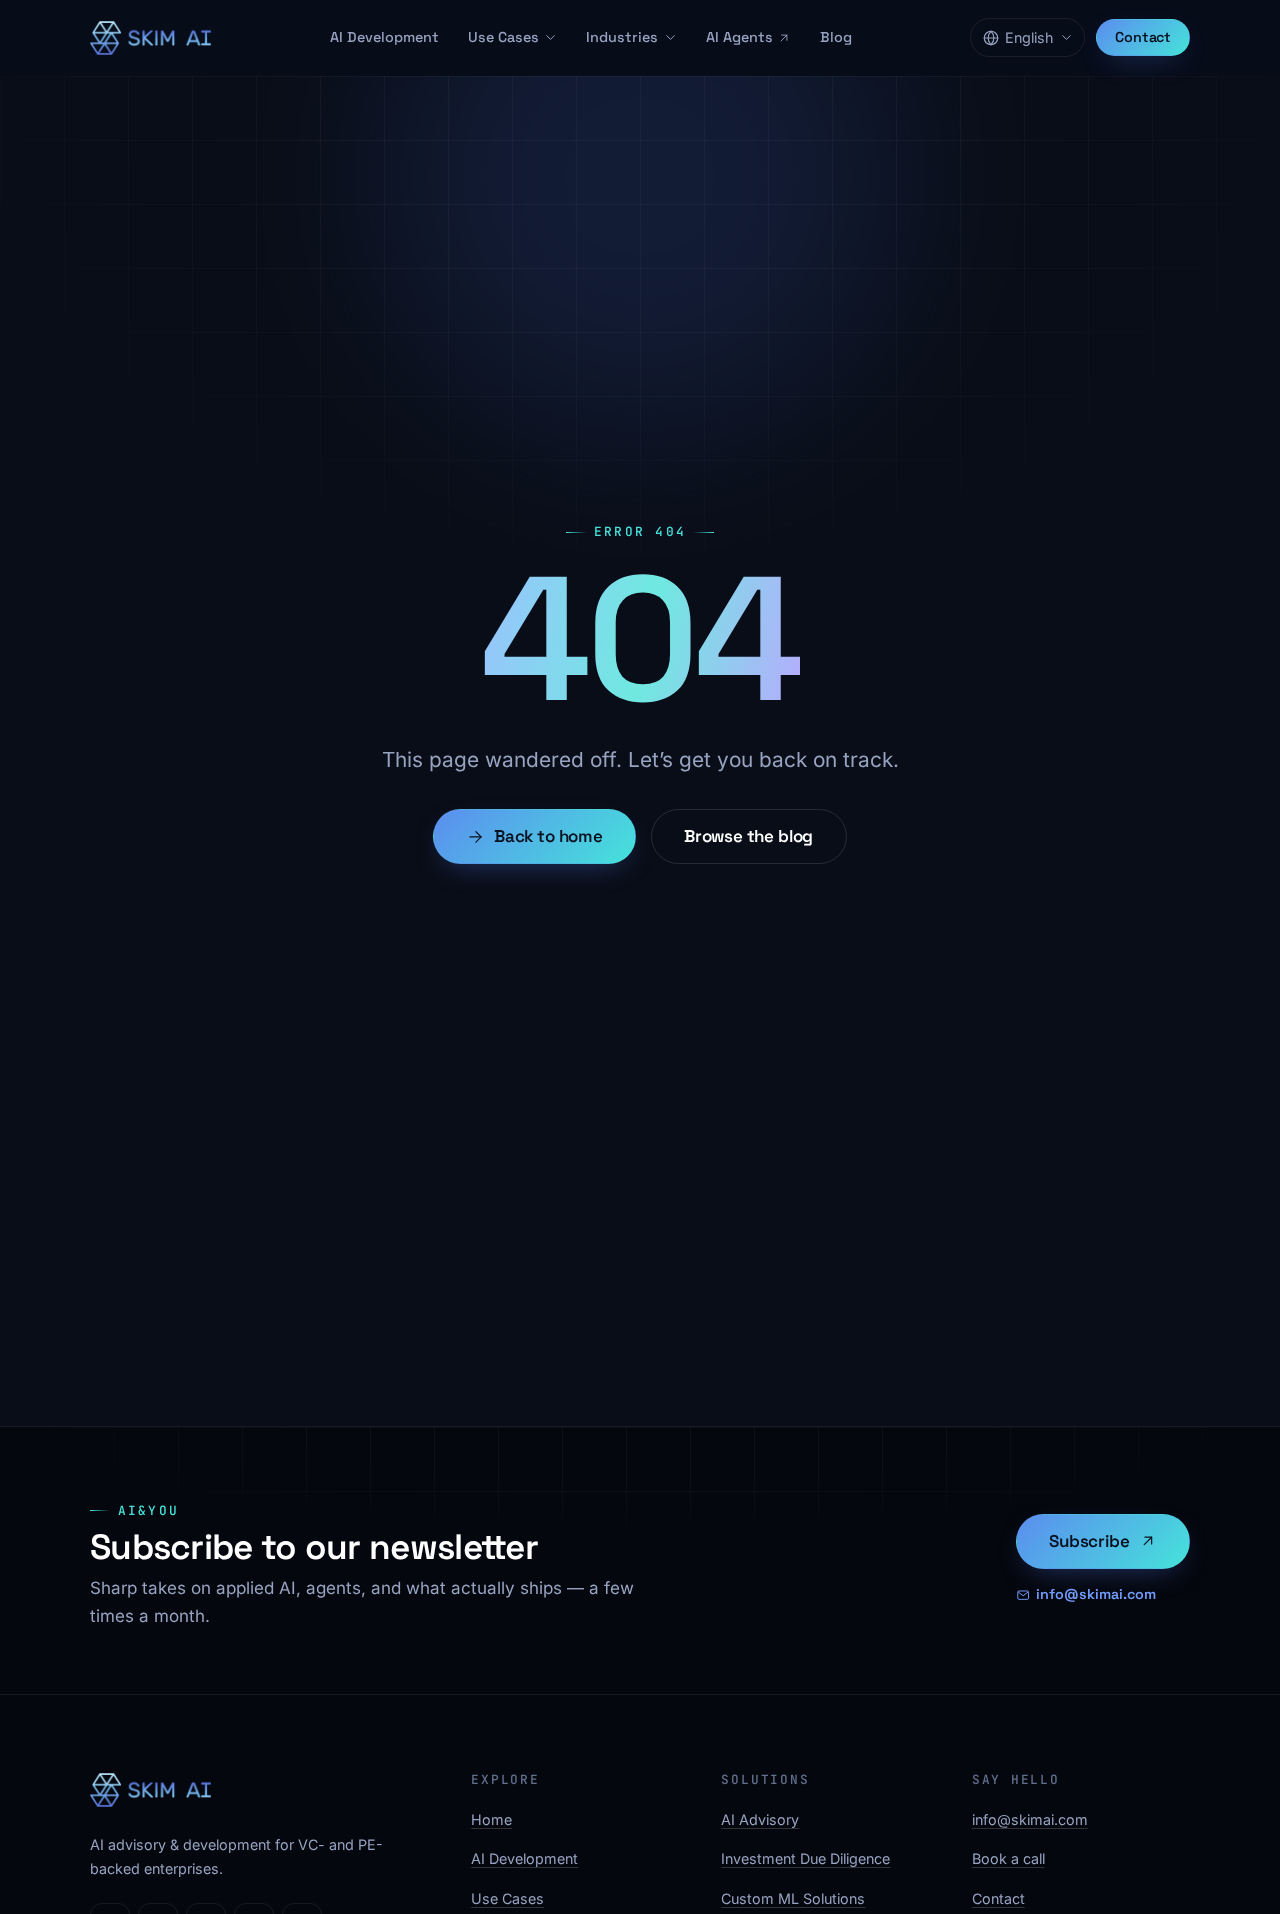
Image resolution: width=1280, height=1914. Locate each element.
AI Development (384, 37)
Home (491, 1819)
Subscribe (1089, 1541)
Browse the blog (748, 836)
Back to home (548, 836)
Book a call (1008, 1858)
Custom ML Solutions (793, 1898)
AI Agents (739, 37)
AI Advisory (760, 1819)
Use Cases (503, 37)
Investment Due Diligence (805, 1858)
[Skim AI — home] (150, 38)
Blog (836, 37)
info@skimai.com (1096, 1594)
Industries (622, 37)
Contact (1143, 37)
